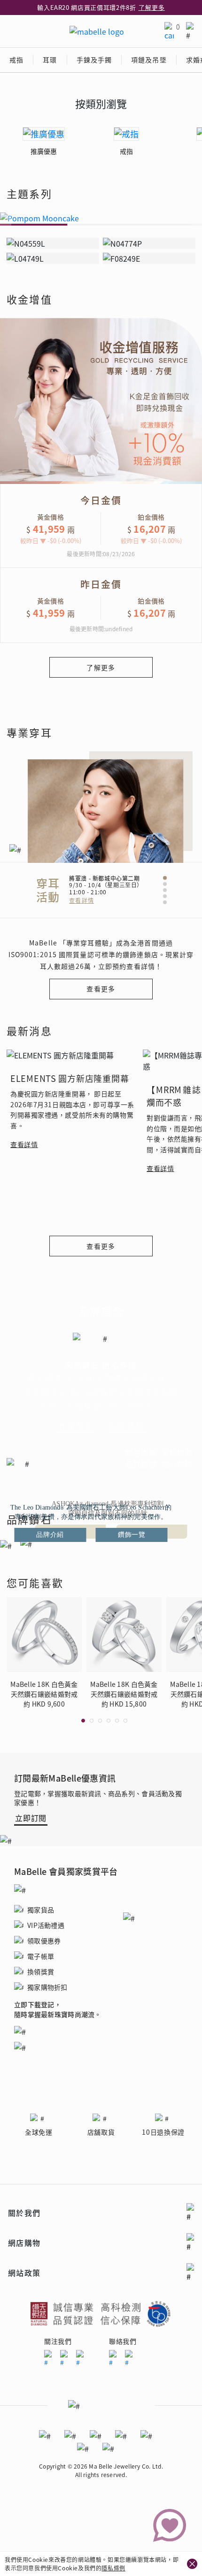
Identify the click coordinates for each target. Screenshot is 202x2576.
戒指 (16, 60)
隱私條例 (113, 2568)
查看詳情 (82, 900)
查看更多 (101, 989)
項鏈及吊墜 (149, 60)
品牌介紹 (50, 1535)
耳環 (50, 60)
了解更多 (152, 7)
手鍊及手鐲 (94, 60)
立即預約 (127, 1425)
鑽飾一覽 (132, 1535)
